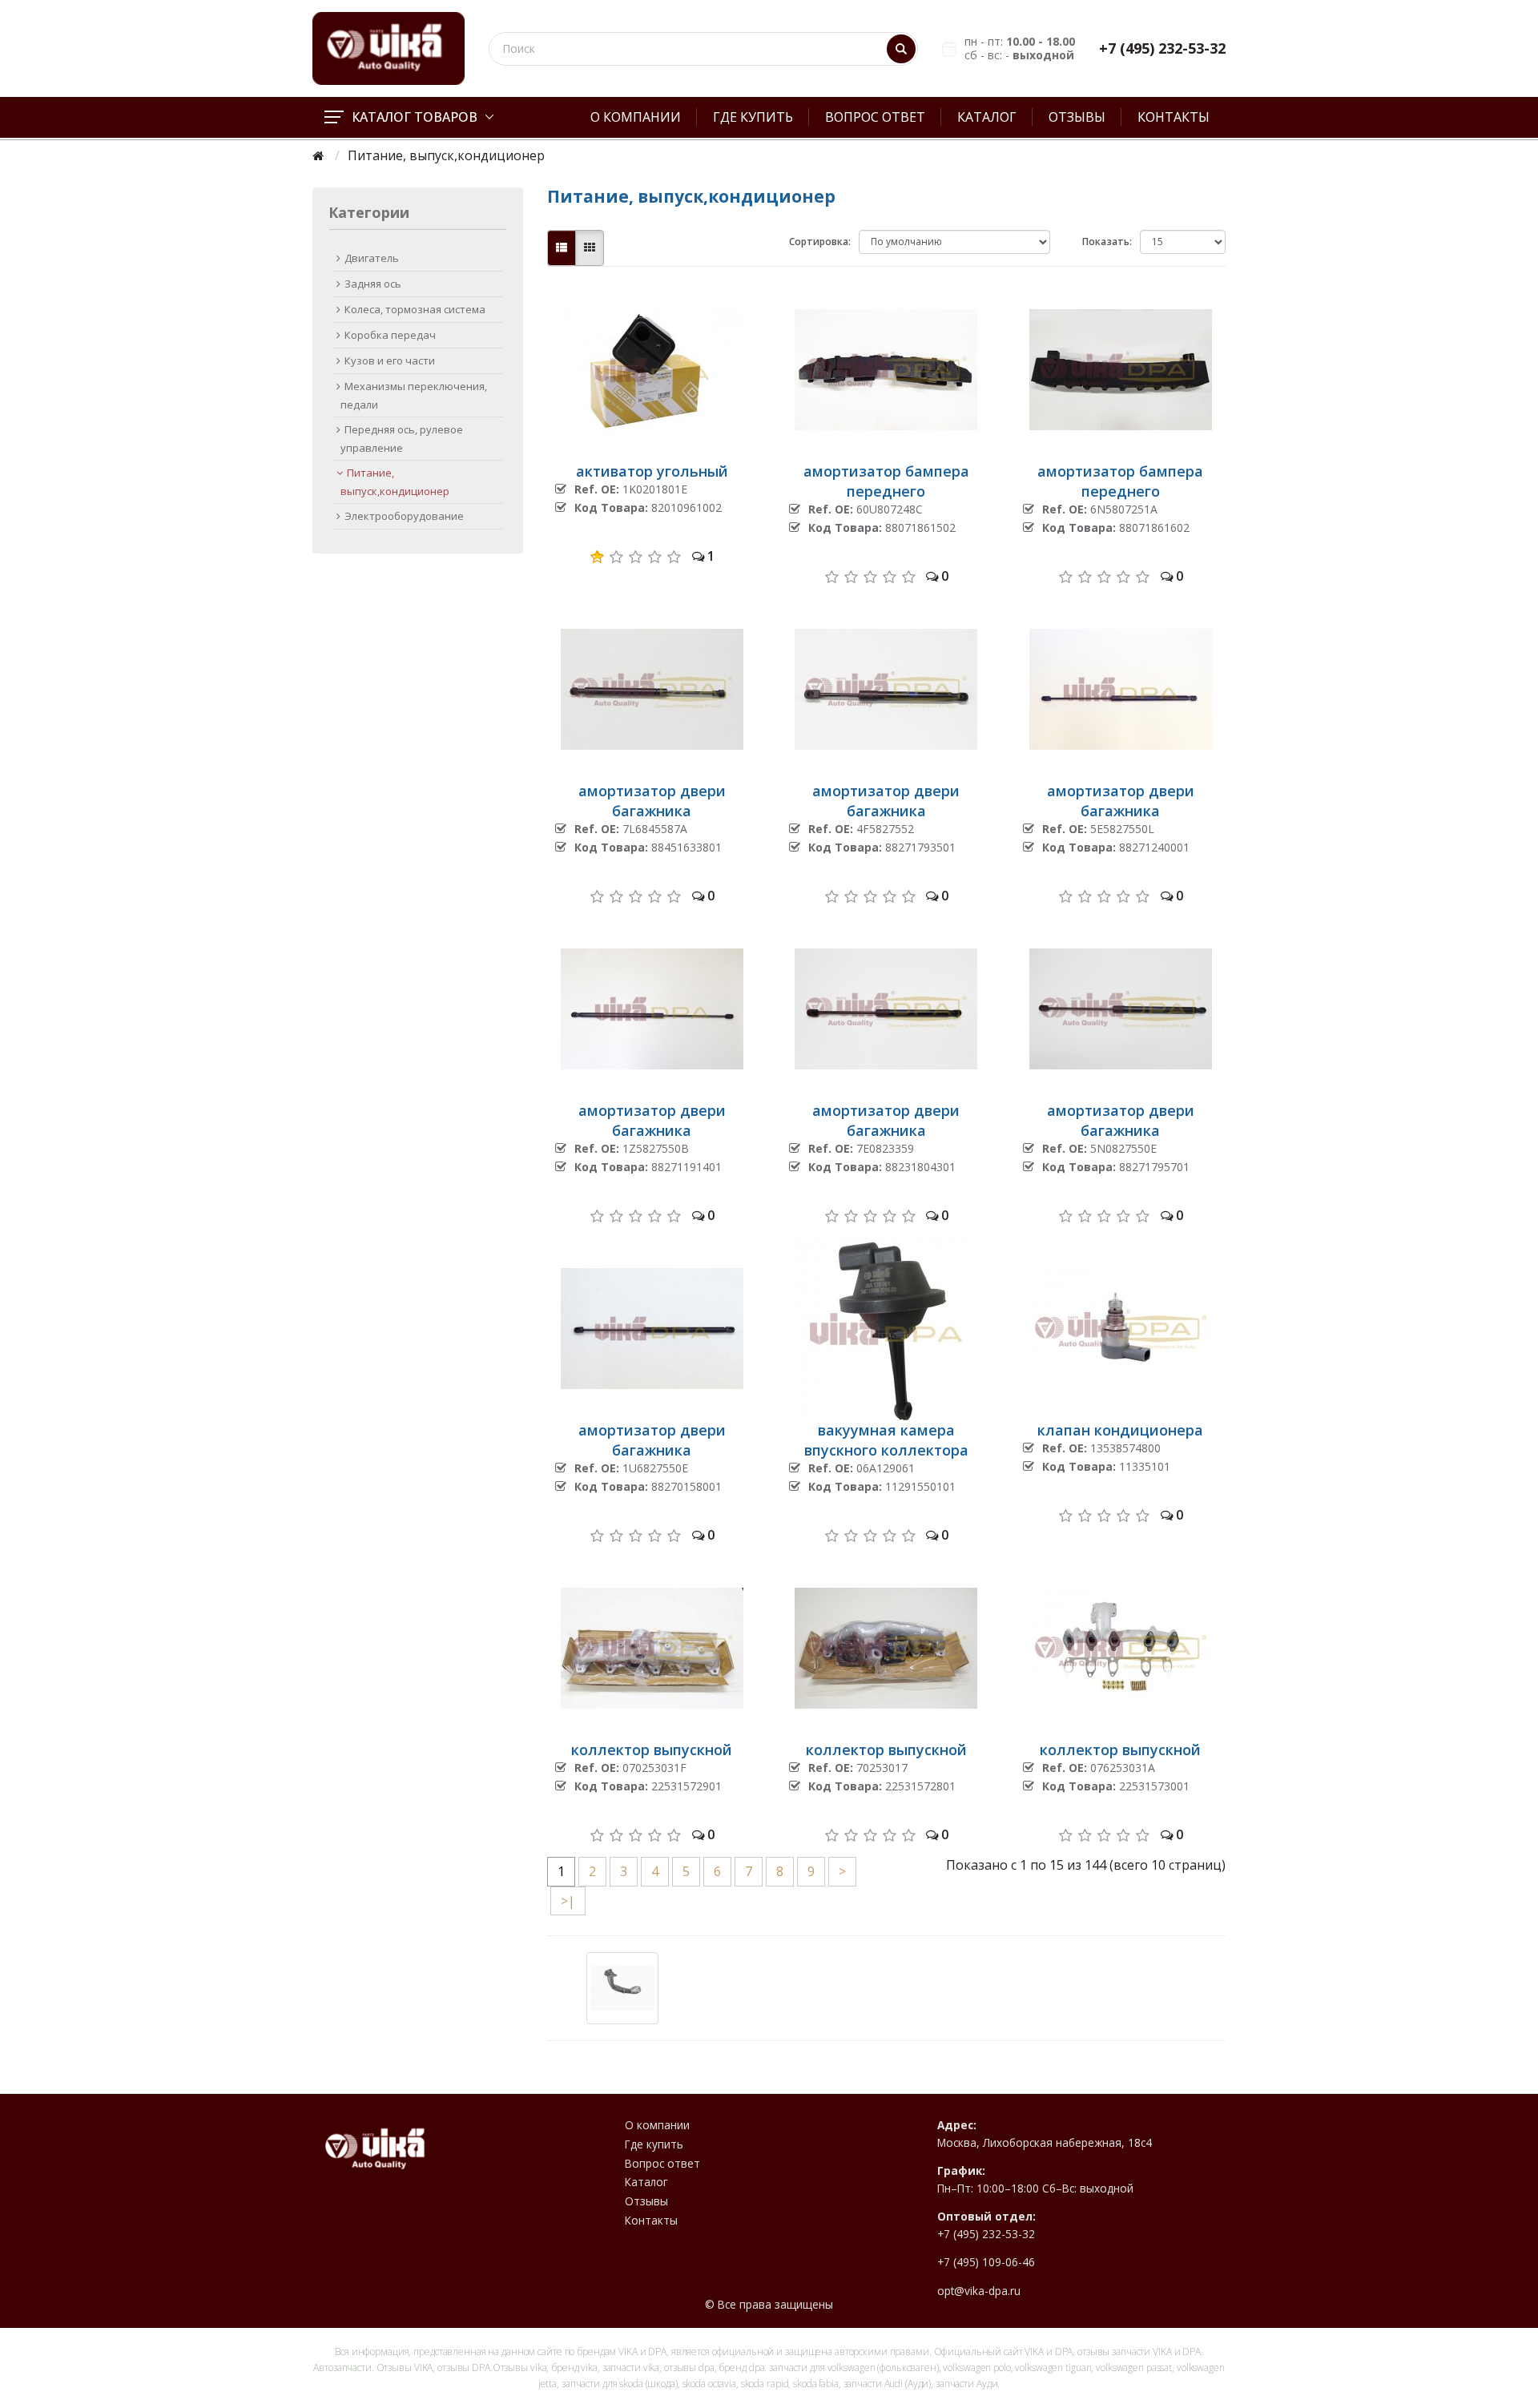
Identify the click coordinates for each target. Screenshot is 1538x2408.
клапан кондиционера (1120, 1430)
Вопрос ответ (875, 117)
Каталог (987, 117)
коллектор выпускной (652, 1750)
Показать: (1107, 242)
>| (568, 1901)
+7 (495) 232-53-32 (1162, 48)
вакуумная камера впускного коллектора (886, 1440)
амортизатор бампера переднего (886, 481)
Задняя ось (373, 284)
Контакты (1174, 117)
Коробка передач (390, 335)
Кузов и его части (390, 360)
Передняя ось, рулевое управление (402, 439)
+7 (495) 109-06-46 (986, 2262)
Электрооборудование (404, 516)
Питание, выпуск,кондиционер (395, 482)
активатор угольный (652, 471)
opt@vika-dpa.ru (979, 2291)
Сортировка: (820, 242)
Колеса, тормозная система (415, 309)
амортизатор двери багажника (652, 801)
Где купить (753, 117)
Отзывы (1077, 117)
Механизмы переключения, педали (414, 395)
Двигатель (372, 258)
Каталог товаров (415, 117)
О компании (636, 117)
